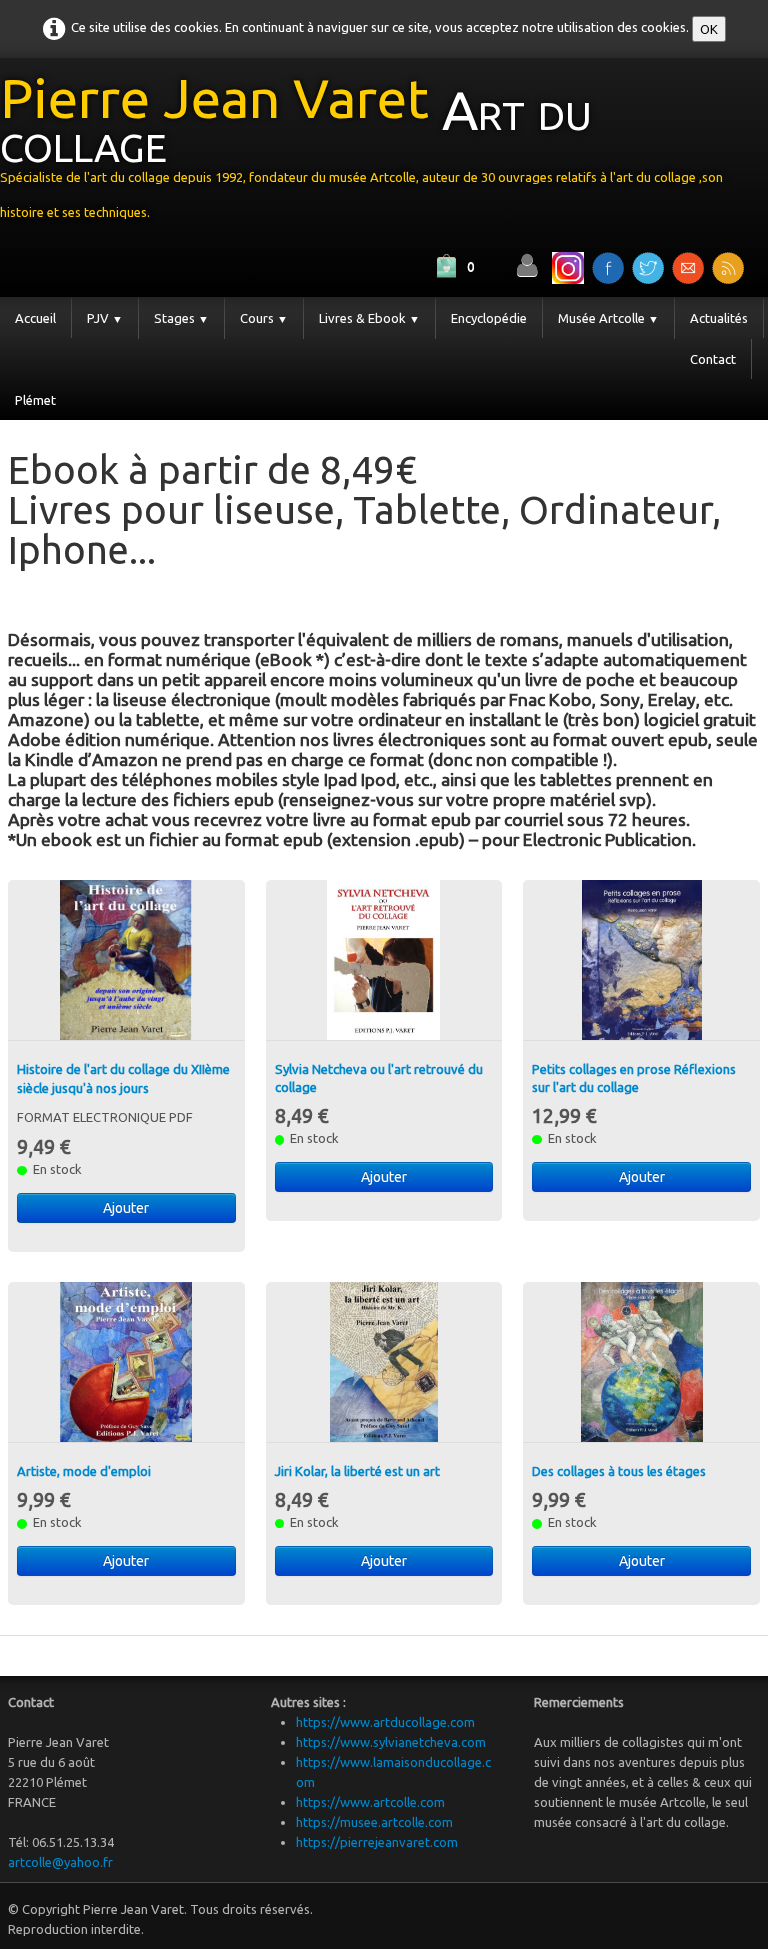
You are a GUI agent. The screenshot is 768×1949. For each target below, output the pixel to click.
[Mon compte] (527, 265)
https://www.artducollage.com (385, 1722)
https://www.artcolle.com (370, 1802)
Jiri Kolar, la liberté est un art (357, 1471)
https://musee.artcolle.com (374, 1822)
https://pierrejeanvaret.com (377, 1842)
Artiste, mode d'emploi (84, 1471)
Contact (713, 359)
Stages (181, 318)
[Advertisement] (242, 596)
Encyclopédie (489, 318)
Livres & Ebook (369, 318)
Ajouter (126, 1208)
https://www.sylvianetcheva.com (391, 1742)
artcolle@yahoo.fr (60, 1862)
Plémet (35, 400)
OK (709, 29)
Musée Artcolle (608, 318)
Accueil (35, 318)
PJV (105, 318)
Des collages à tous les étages (619, 1471)
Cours (264, 318)
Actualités (719, 318)
